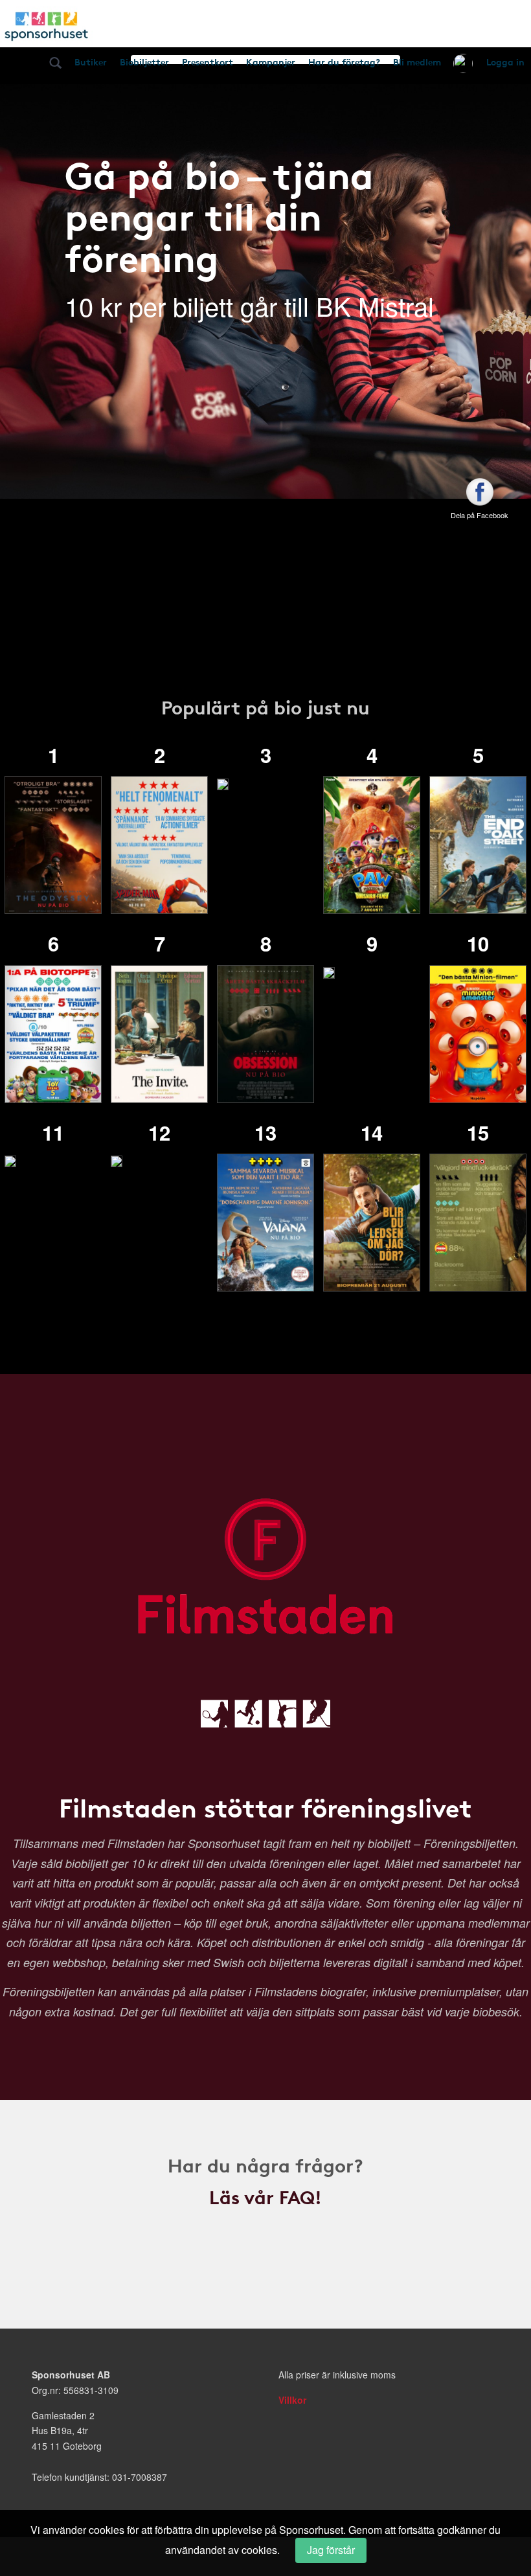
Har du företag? (344, 62)
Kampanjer (271, 62)
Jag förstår (331, 2550)
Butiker (91, 62)
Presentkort (208, 62)
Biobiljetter (144, 62)
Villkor (292, 2400)
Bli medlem (417, 62)
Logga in (505, 62)
